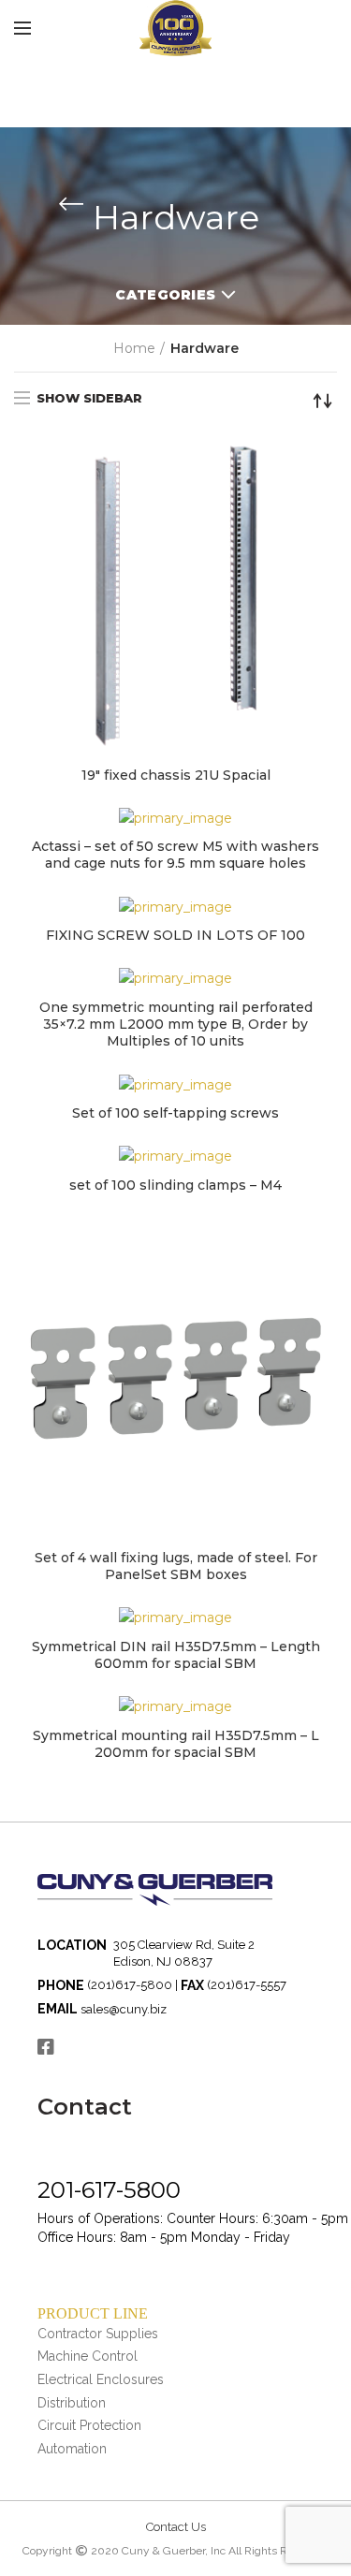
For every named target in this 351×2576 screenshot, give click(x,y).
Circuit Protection (89, 2425)
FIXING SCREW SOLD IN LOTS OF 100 (175, 935)
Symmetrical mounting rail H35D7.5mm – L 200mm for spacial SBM (176, 1744)
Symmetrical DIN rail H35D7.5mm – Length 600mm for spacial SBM (176, 1655)
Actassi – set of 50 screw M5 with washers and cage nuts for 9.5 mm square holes (175, 855)
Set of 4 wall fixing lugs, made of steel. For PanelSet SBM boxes (176, 1566)
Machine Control (88, 2356)
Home (134, 348)
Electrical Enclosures (101, 2379)
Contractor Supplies (98, 2334)
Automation (72, 2449)
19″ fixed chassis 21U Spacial (176, 775)
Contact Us (176, 2527)
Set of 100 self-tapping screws (175, 1113)
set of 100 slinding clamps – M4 (175, 1185)
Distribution (72, 2403)
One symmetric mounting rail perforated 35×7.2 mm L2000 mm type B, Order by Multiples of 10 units (176, 1024)
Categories (165, 295)
